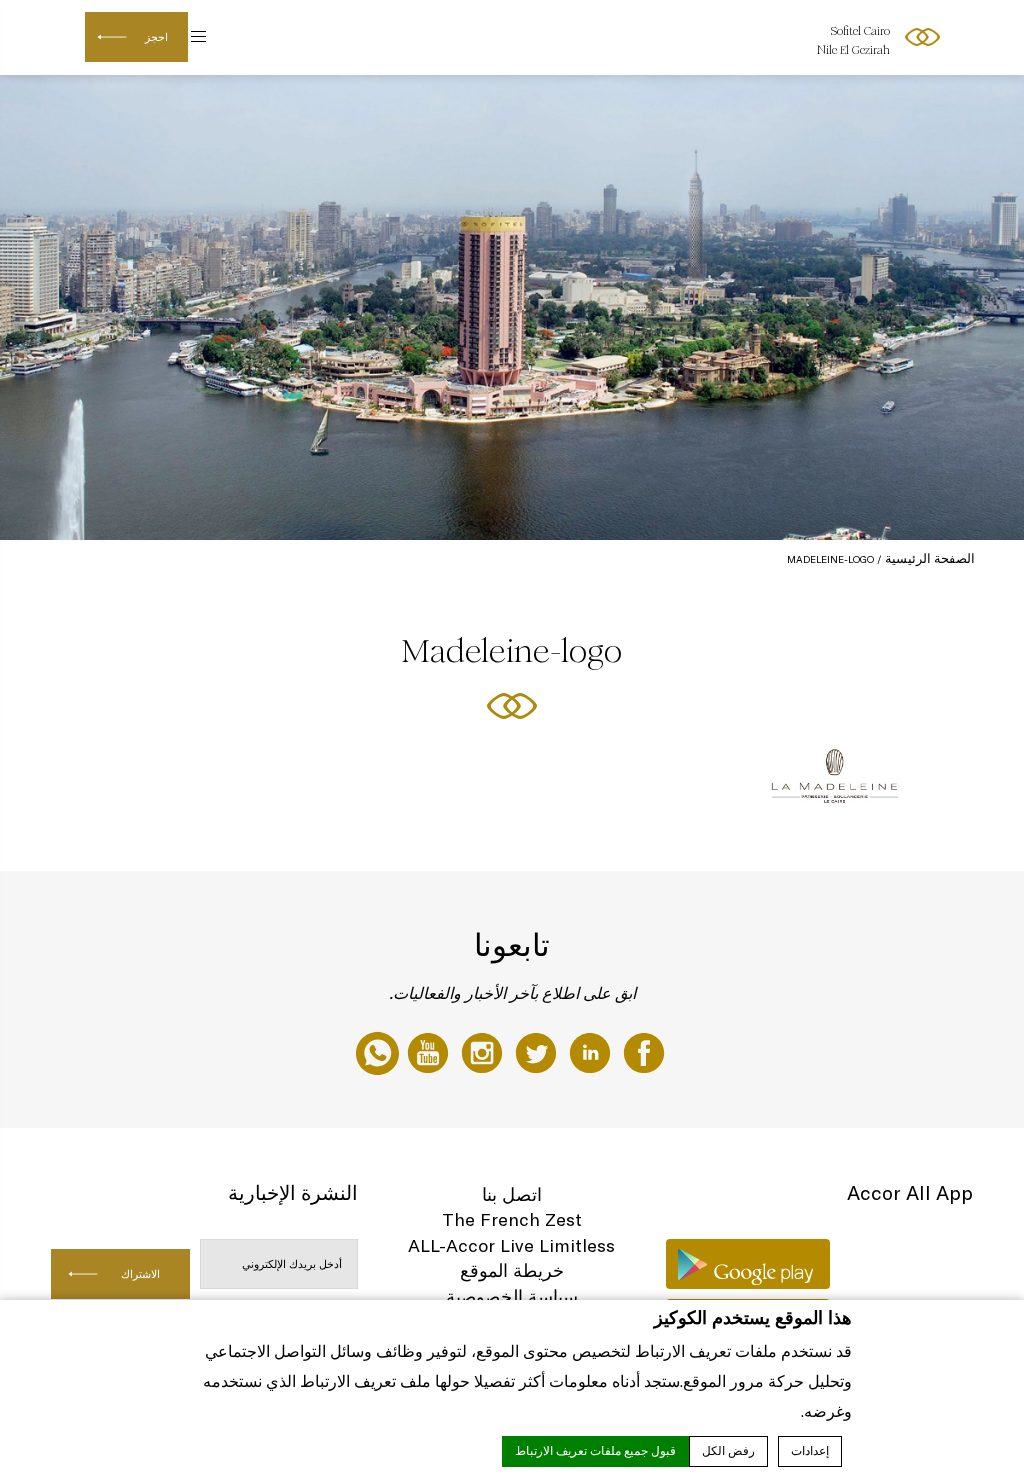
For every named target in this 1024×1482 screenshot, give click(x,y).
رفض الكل (728, 1451)
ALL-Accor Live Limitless (511, 1245)
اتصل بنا (512, 1194)
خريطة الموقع (512, 1270)
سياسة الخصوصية (512, 1296)
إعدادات (810, 1451)
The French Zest (512, 1219)
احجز (156, 37)
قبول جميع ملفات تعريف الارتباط (595, 1451)
